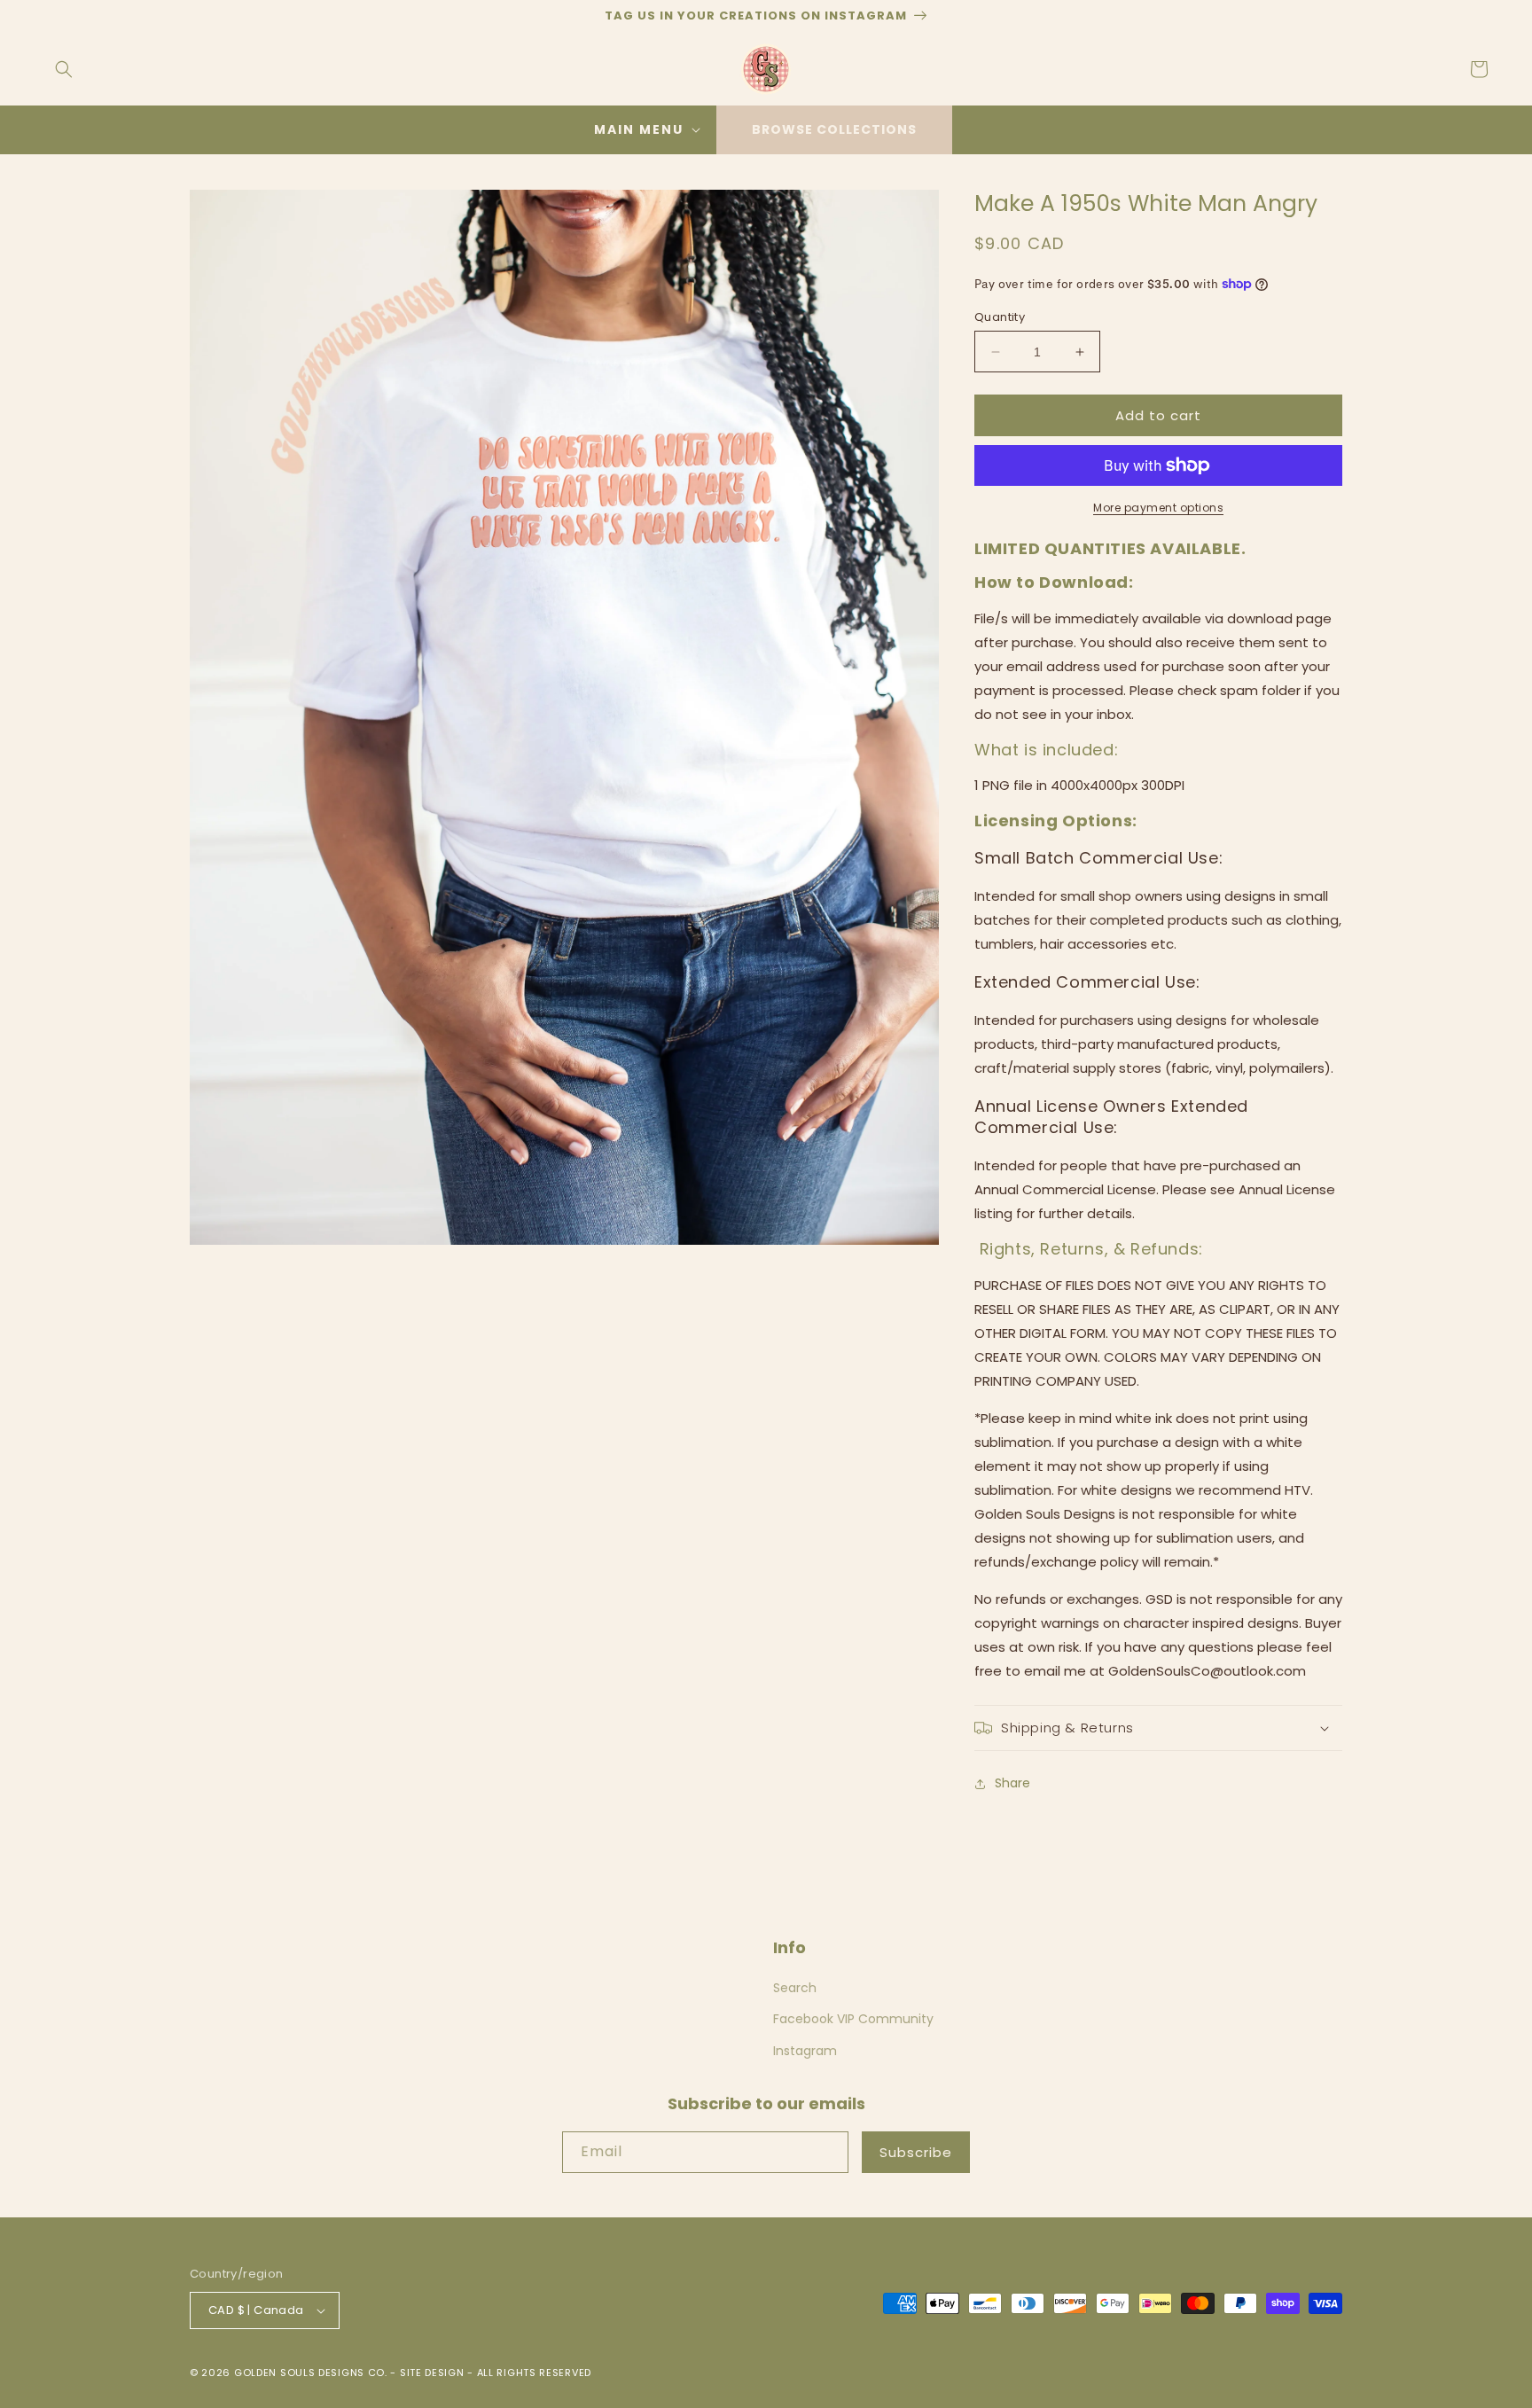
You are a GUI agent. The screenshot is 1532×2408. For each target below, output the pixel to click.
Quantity (1000, 317)
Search (795, 1988)
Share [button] (1012, 1783)
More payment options (1158, 508)
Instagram (805, 2051)
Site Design (432, 2373)
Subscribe (916, 2152)
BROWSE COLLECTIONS (834, 129)
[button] (64, 69)
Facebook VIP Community (853, 2019)
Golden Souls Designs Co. (311, 2373)
